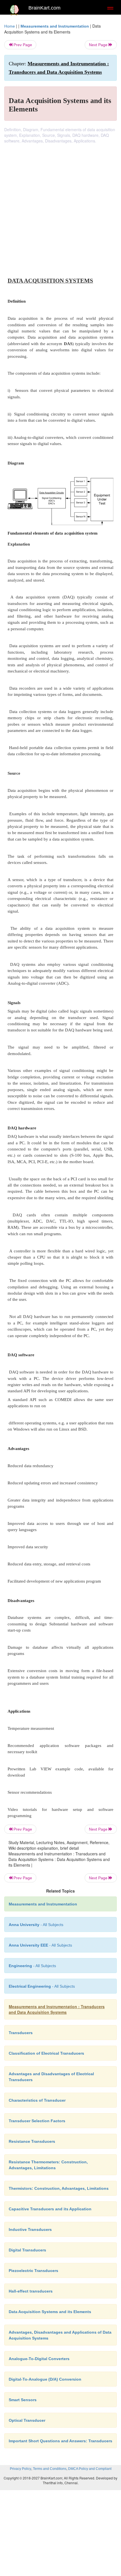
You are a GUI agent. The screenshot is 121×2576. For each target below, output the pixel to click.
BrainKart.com (44, 8)
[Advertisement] (60, 207)
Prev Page (22, 45)
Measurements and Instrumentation (55, 26)
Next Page (99, 45)
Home (10, 26)
